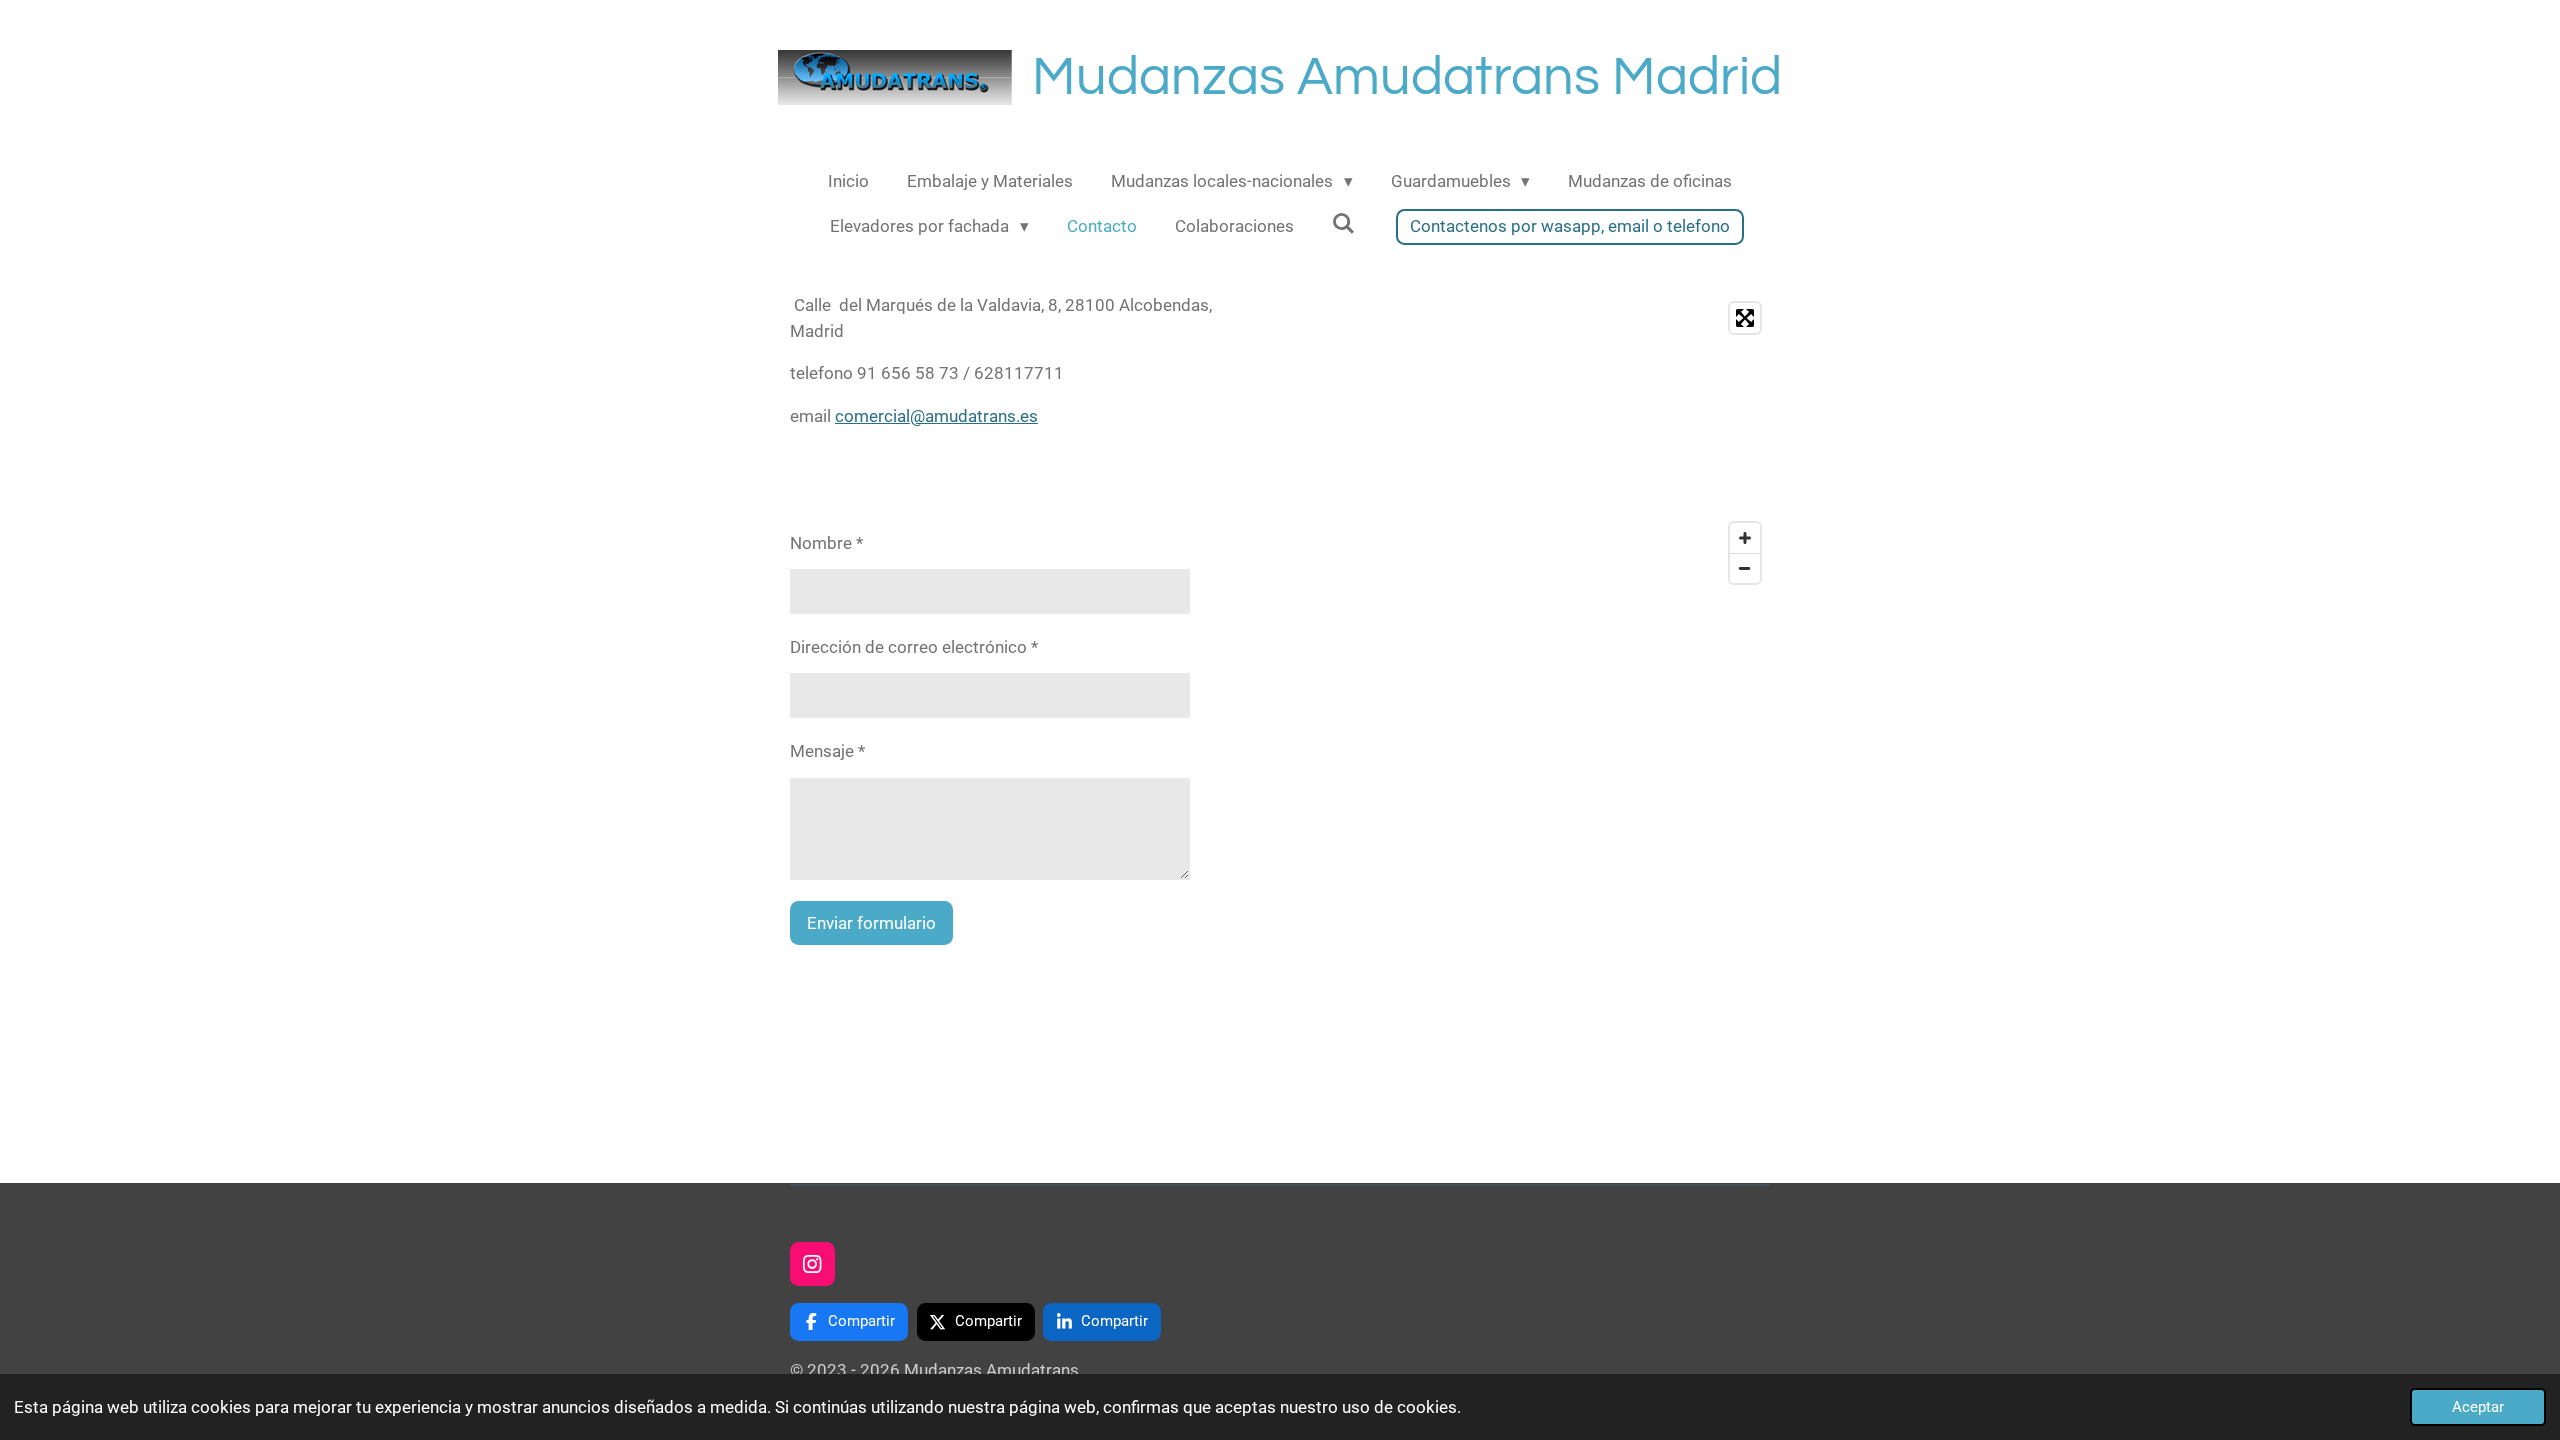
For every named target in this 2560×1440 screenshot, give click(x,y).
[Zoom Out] (1745, 568)
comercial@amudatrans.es (936, 416)
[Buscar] (1344, 224)
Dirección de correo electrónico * (914, 647)
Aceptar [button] (2478, 1407)
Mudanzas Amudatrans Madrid (1407, 77)
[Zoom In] (1745, 538)
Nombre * (826, 543)
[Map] (1531, 443)
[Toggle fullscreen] (1745, 318)
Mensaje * (827, 751)
